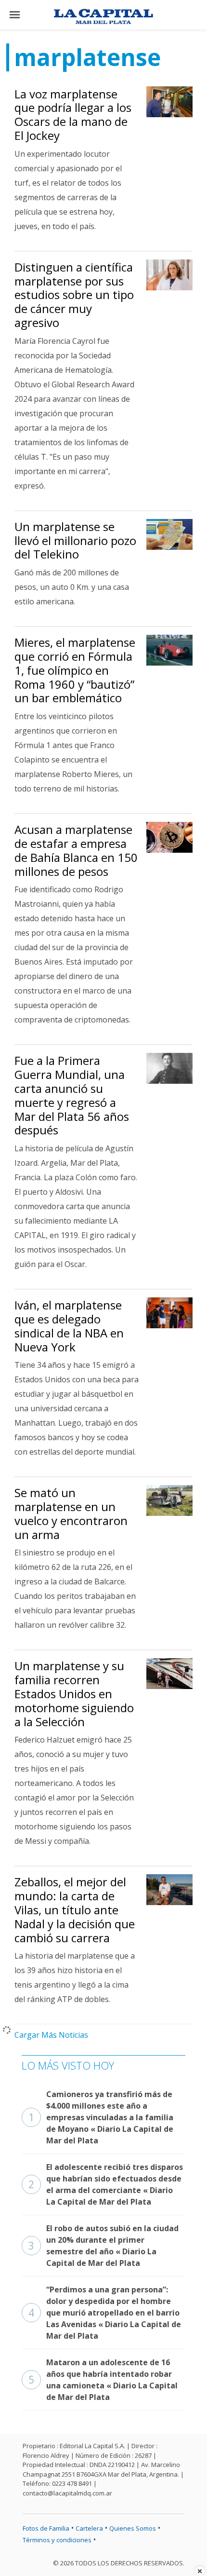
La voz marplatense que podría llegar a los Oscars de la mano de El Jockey (73, 115)
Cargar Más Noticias (51, 2035)
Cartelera (89, 2528)
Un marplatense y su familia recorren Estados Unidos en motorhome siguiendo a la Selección (74, 1693)
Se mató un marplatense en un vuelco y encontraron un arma (71, 1513)
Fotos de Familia (46, 2528)
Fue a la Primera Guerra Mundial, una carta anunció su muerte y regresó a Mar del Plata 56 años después (72, 1095)
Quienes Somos (133, 2528)
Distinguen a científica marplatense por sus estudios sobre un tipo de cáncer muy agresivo (74, 295)
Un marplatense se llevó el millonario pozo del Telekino (75, 540)
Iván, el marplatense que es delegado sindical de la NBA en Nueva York (69, 1326)
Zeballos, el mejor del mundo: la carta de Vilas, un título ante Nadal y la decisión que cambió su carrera (75, 1909)
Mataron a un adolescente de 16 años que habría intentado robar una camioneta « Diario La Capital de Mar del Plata (103, 2380)
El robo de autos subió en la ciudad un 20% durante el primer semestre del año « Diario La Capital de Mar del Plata (103, 2246)
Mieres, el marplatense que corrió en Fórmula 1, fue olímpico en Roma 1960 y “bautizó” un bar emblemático (75, 670)
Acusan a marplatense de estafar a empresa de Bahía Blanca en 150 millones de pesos (76, 850)
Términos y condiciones (57, 2540)
